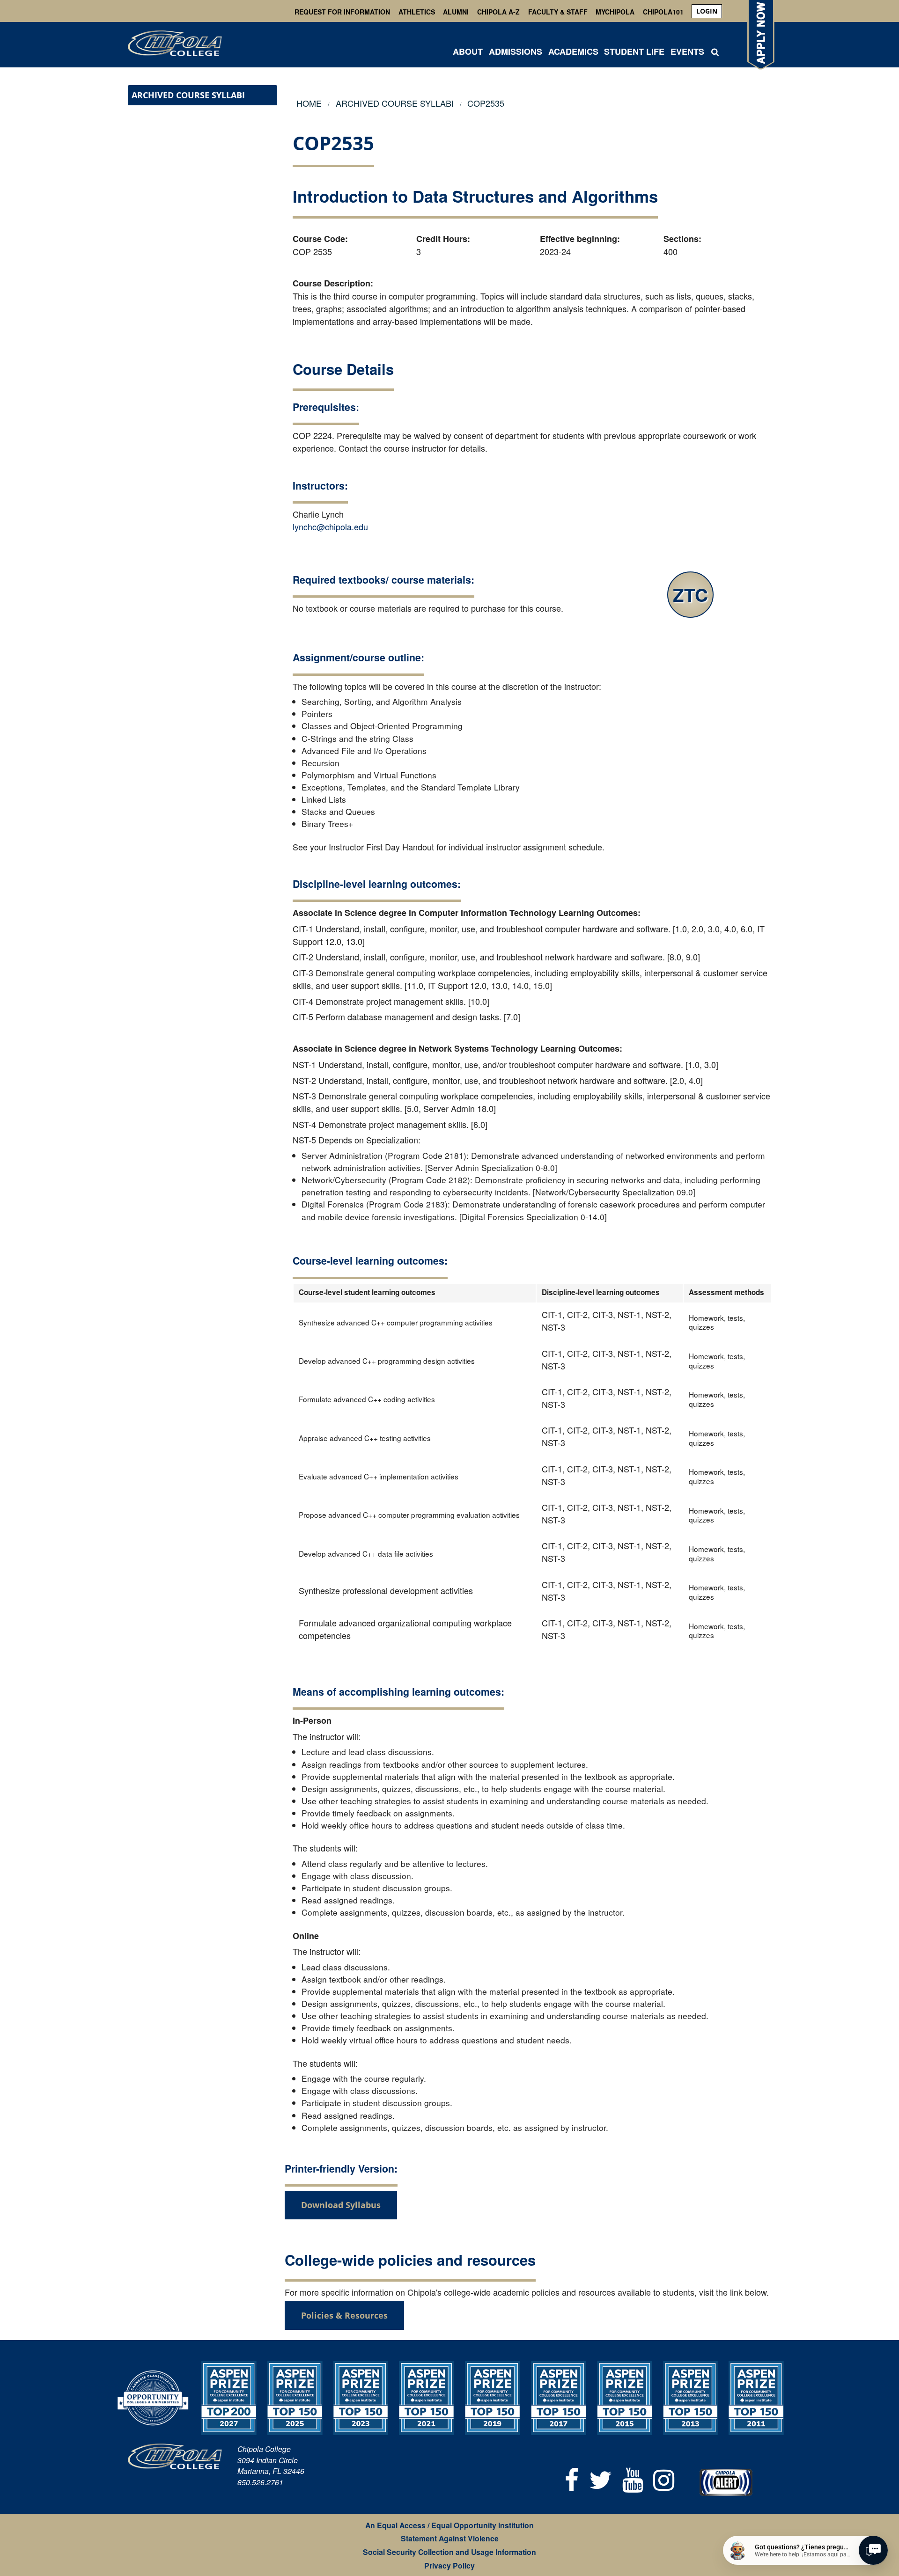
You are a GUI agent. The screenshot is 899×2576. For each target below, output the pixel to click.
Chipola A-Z (498, 12)
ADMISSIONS (516, 51)
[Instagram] (664, 2478)
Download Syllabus (341, 2205)
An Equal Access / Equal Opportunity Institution (449, 2525)
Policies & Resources (344, 2315)
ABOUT (468, 51)
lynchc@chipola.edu (330, 527)
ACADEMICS (573, 51)
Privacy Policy (449, 2565)
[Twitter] (601, 2478)
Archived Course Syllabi (188, 95)
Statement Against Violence (450, 2538)
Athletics (417, 12)
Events (687, 51)
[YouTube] (633, 2478)
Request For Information (342, 12)
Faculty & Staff (558, 12)
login (707, 11)
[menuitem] (707, 11)
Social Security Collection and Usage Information (449, 2552)
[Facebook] (572, 2478)
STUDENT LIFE (634, 51)
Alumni (456, 12)
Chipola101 (663, 12)
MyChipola (615, 12)
